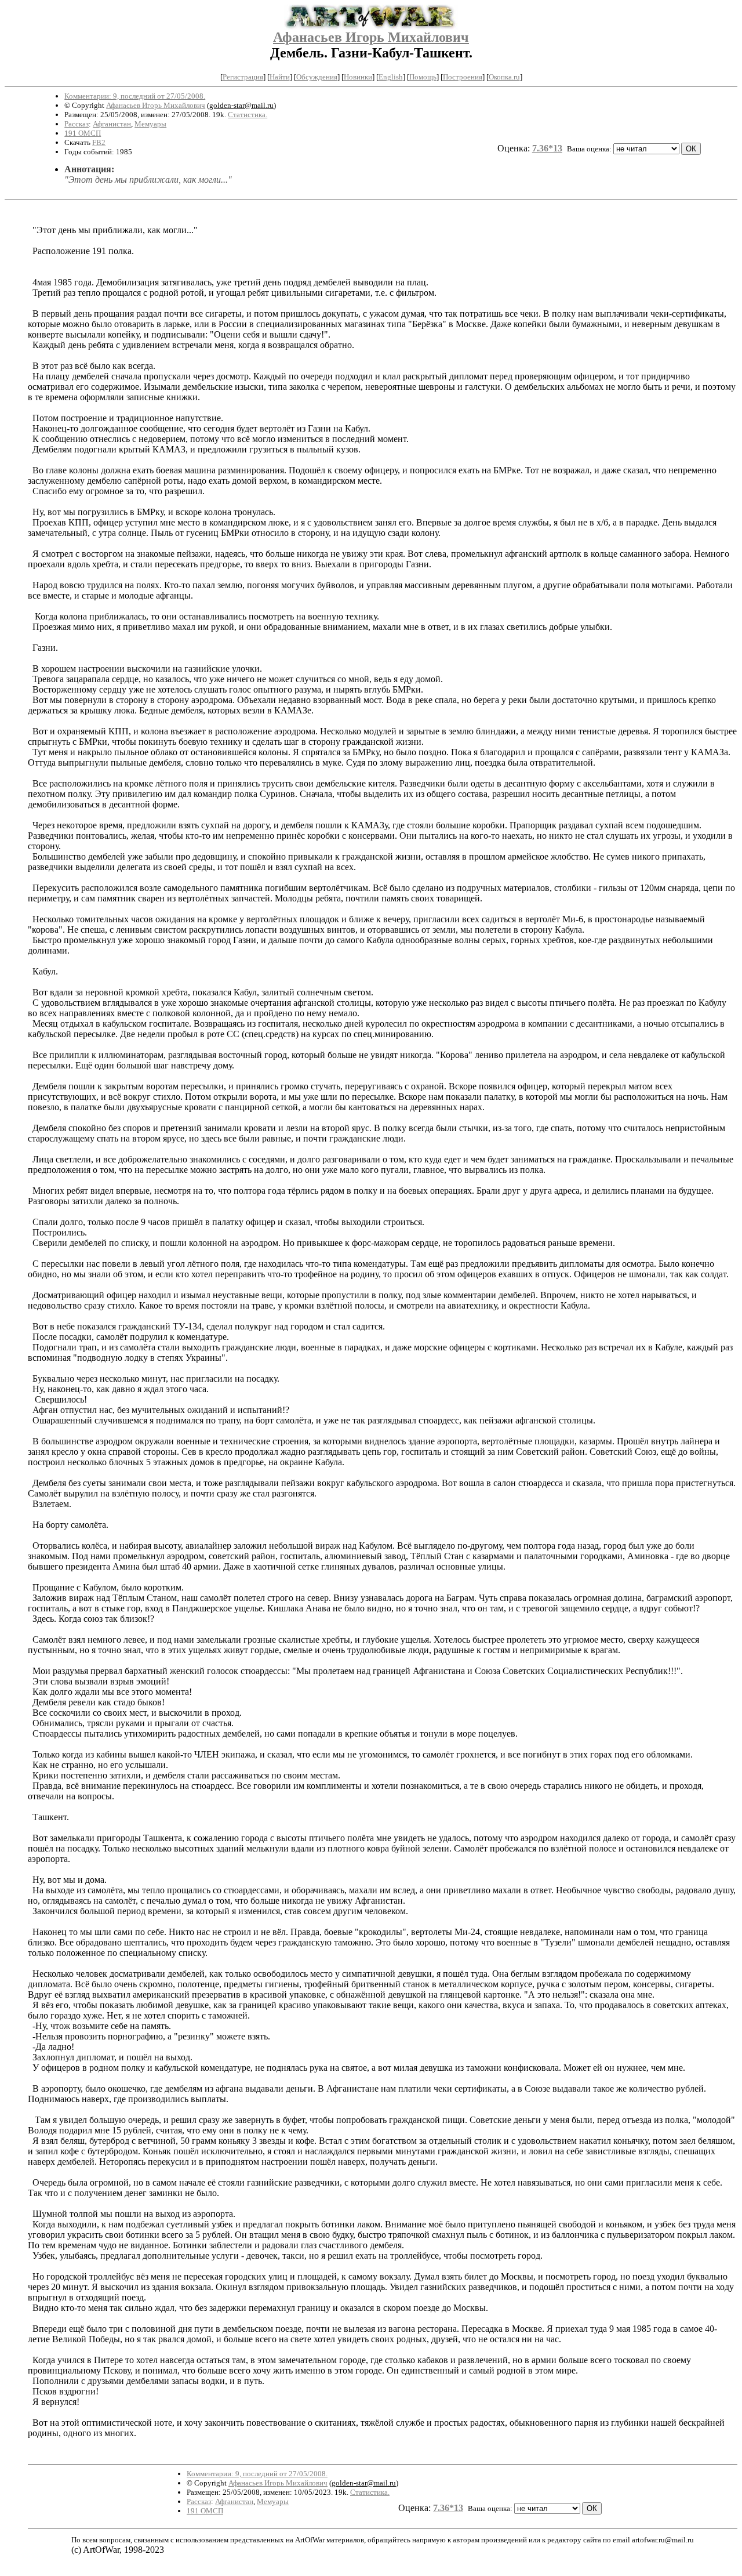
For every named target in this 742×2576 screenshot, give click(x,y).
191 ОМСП (83, 133)
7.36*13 (547, 148)
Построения (463, 77)
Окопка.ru (504, 77)
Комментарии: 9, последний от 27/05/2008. (135, 96)
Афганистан (112, 124)
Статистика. (248, 115)
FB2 (99, 142)
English (391, 77)
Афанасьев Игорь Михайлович (371, 37)
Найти (280, 77)
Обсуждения (317, 77)
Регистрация (243, 77)
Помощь (423, 77)
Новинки (358, 77)
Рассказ (77, 124)
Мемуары (150, 124)
